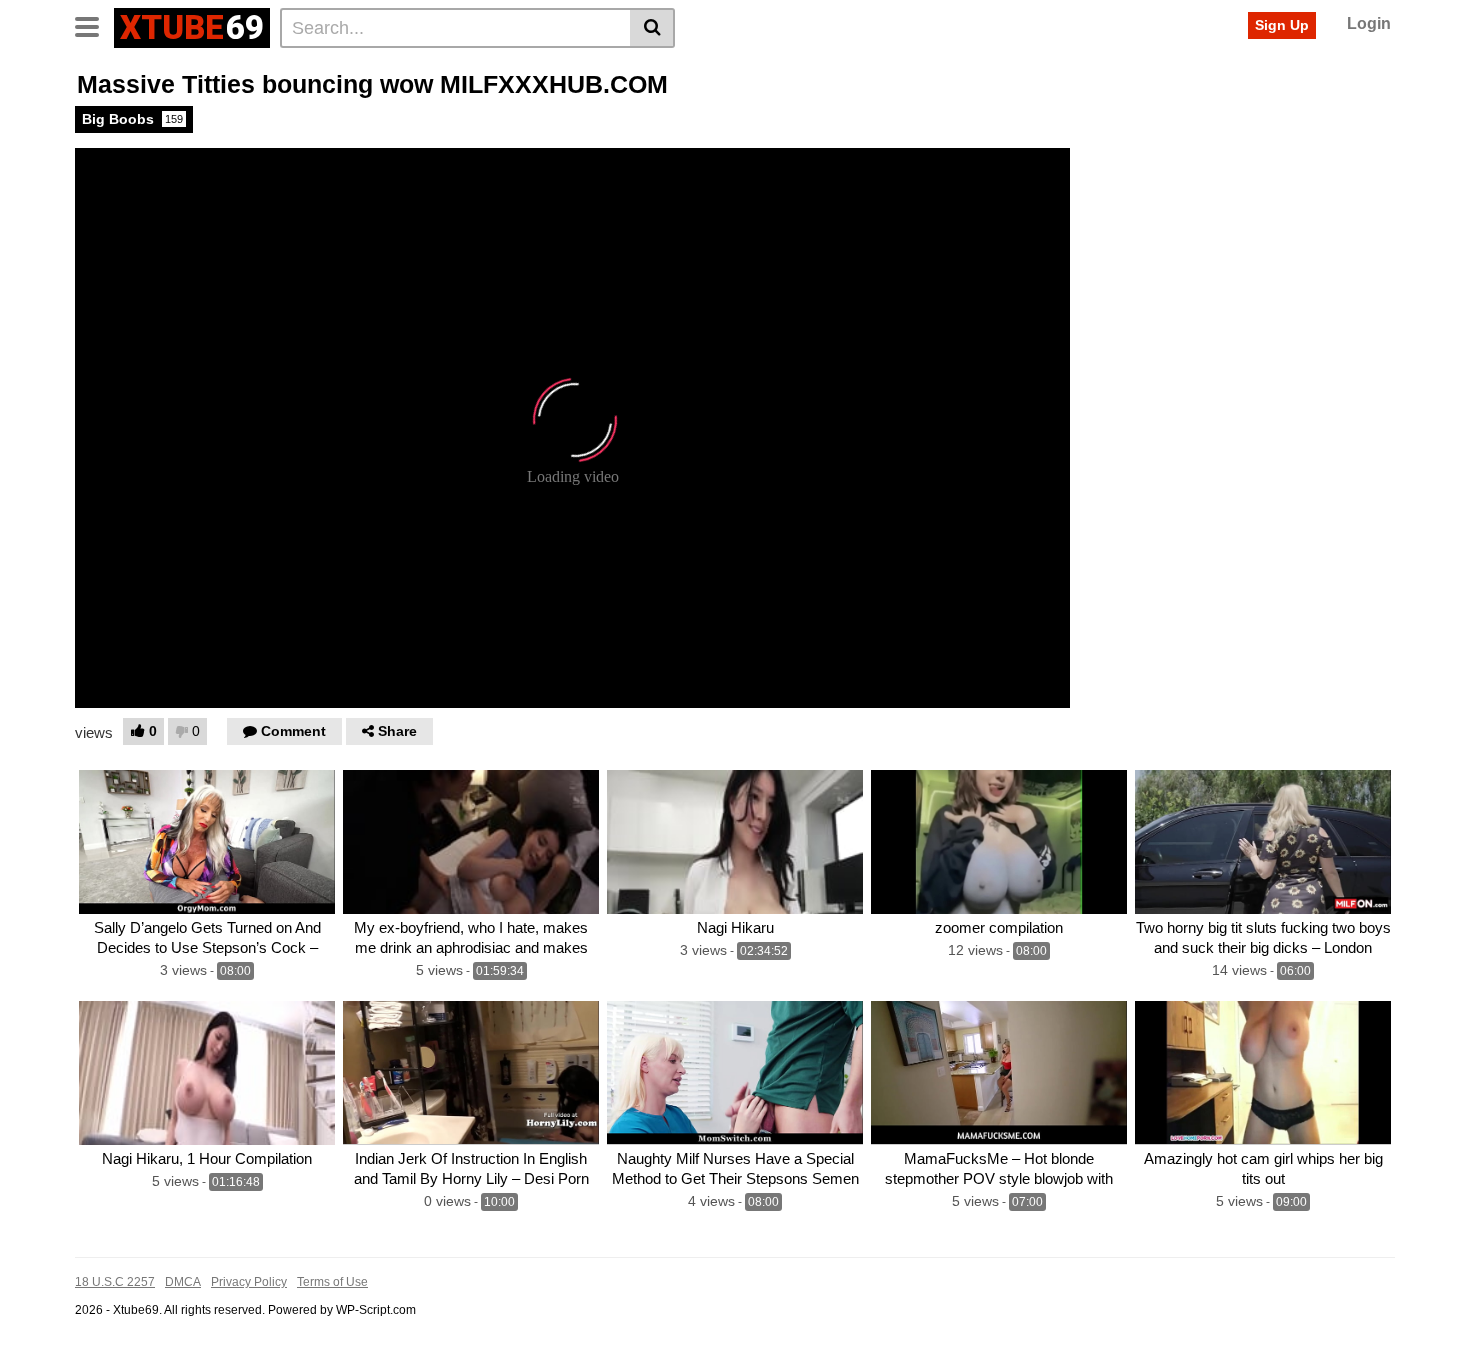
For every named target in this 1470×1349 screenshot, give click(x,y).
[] (652, 28)
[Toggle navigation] (94, 25)
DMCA (183, 1282)
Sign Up (1282, 25)
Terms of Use (332, 1282)
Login (1369, 23)
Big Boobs (132, 119)
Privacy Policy (249, 1282)
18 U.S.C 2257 (115, 1282)
